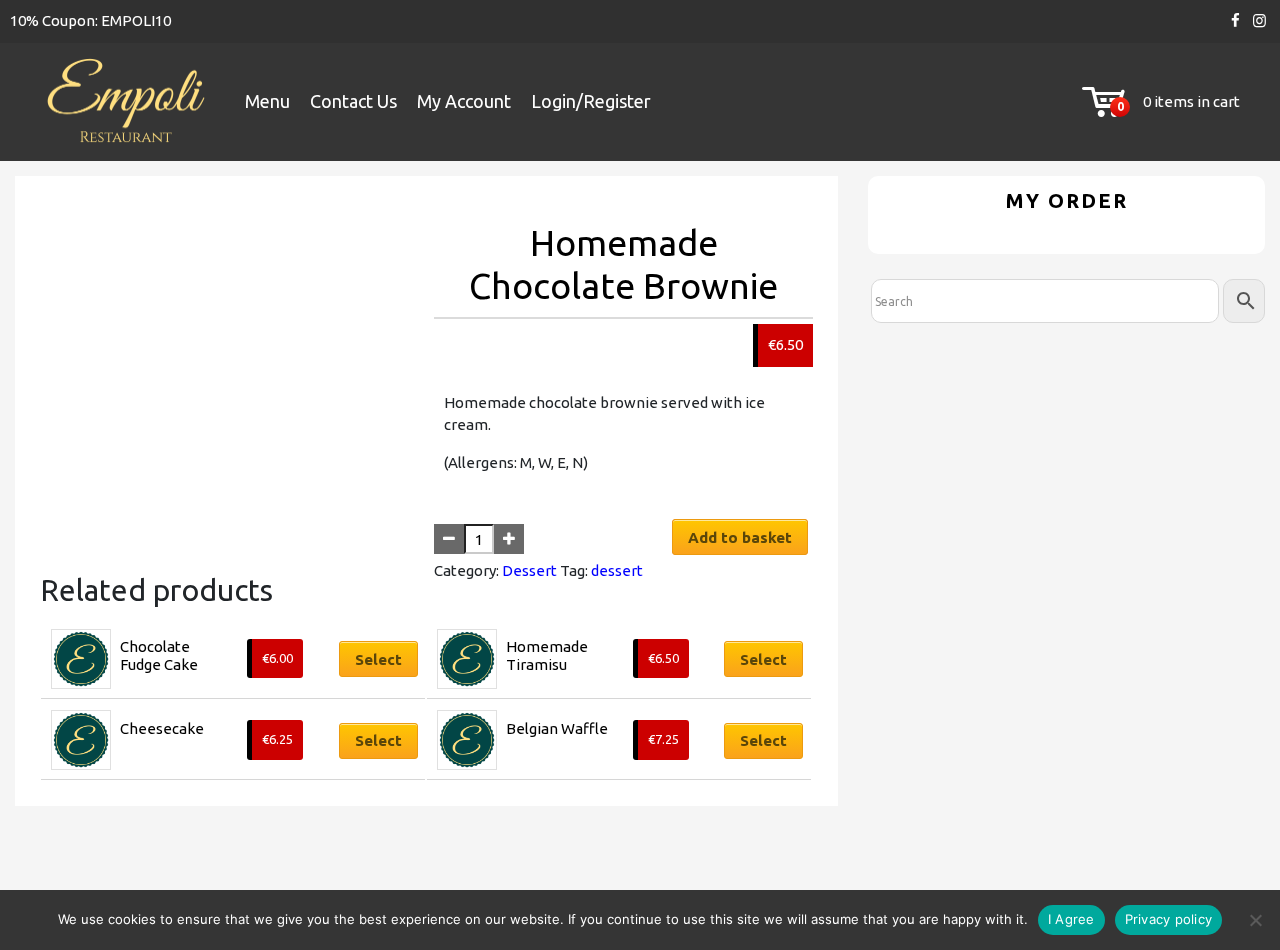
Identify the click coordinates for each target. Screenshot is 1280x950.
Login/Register (591, 101)
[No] (1255, 920)
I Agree (1071, 919)
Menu (267, 101)
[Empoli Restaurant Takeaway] (125, 102)
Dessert (529, 570)
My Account (464, 101)
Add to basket (740, 537)
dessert (617, 570)
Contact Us (353, 101)
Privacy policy (1169, 919)
